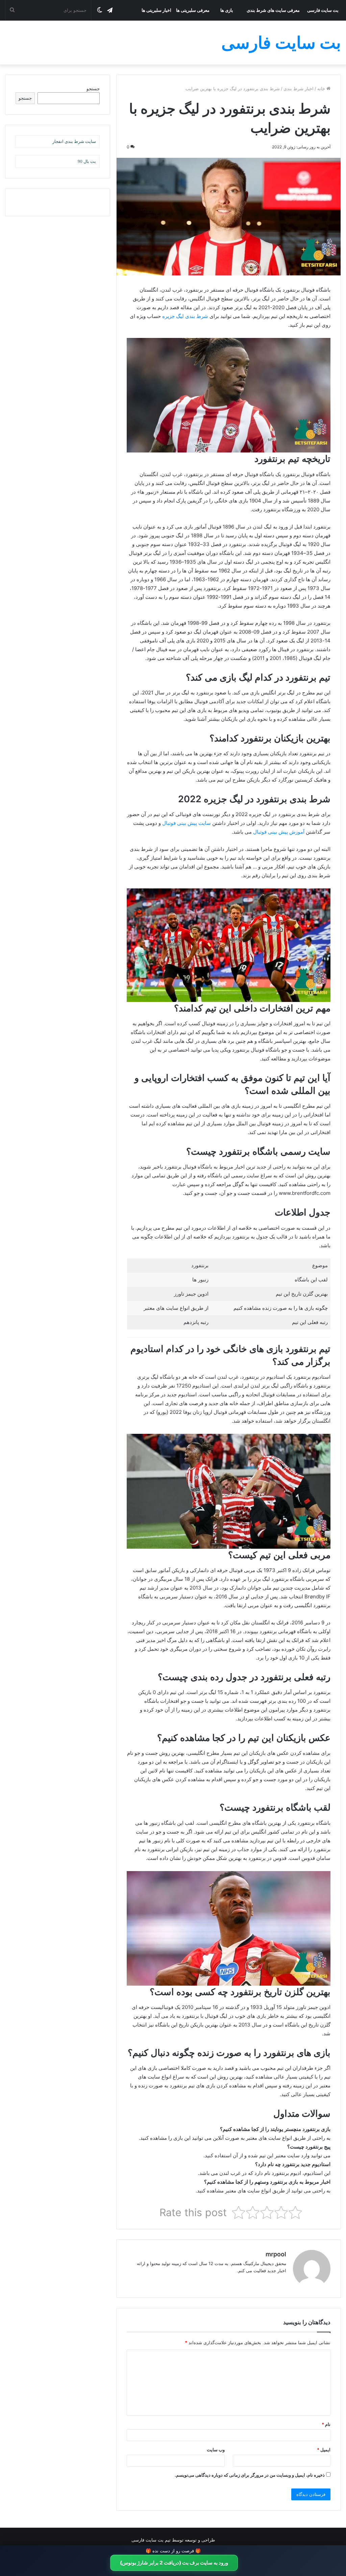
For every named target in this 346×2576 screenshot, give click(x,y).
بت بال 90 (87, 161)
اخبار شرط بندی (299, 89)
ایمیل (324, 2450)
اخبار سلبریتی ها (156, 10)
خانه (322, 89)
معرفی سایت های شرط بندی (273, 10)
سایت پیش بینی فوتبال (187, 823)
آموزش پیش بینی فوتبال (279, 832)
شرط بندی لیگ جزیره (185, 316)
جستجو (93, 89)
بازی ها (227, 10)
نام (326, 2424)
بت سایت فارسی (323, 10)
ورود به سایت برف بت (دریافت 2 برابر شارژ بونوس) (174, 2563)
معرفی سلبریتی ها (193, 10)
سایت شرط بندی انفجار (74, 141)
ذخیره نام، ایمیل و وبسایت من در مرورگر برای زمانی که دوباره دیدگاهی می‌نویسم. (250, 2475)
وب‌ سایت (216, 2450)
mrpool (276, 2254)
